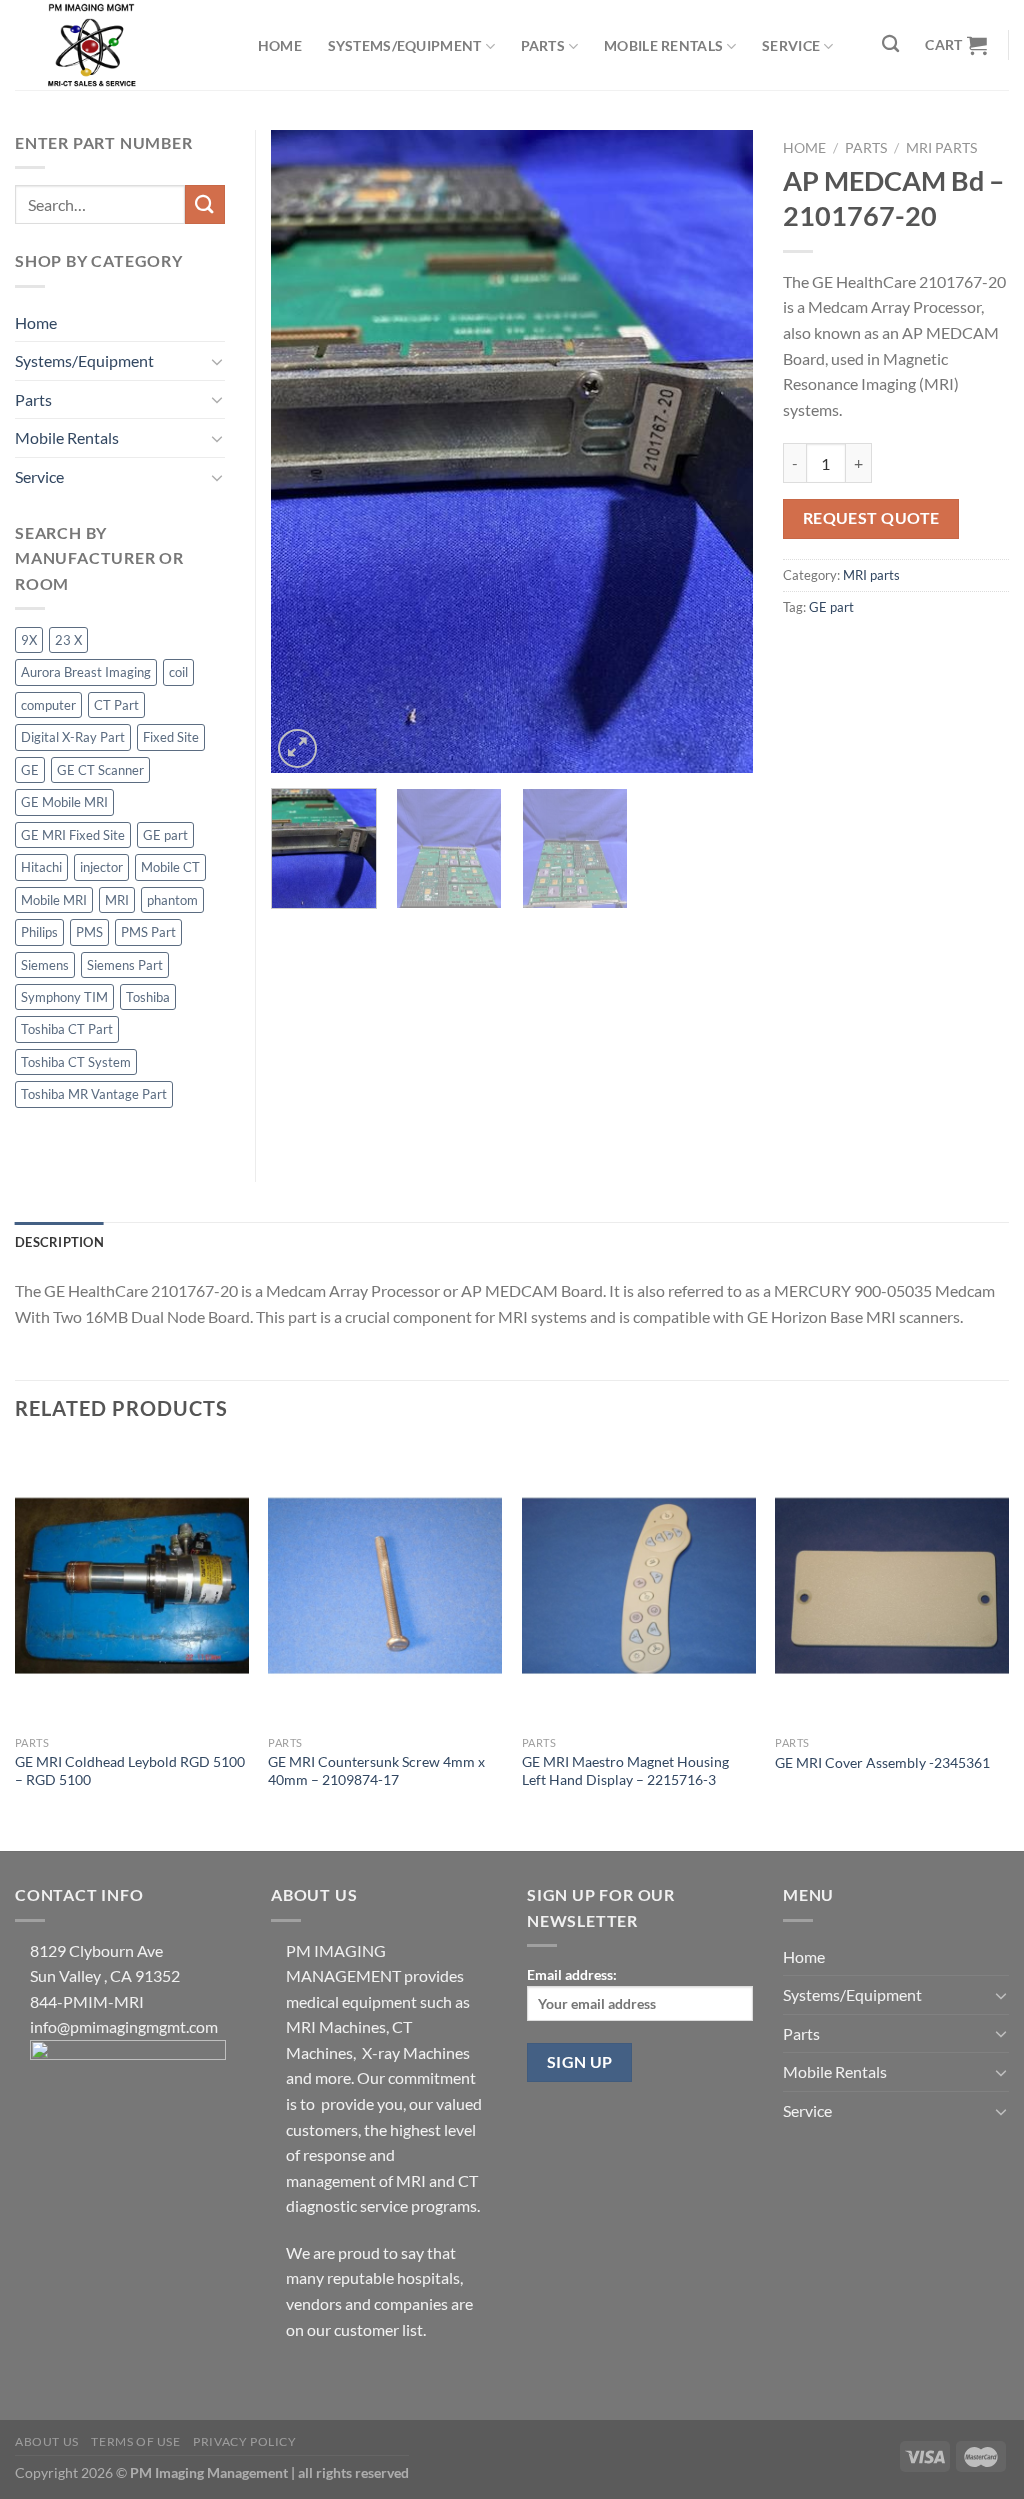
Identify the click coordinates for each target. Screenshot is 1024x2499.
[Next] (718, 451)
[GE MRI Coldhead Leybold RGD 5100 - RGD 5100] (132, 1585)
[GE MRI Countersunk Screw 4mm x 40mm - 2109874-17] (385, 1585)
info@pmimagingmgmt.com (124, 2026)
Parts (543, 45)
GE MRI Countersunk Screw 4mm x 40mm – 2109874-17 (376, 1771)
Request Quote (871, 518)
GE (30, 770)
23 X (68, 640)
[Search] (891, 44)
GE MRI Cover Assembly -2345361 (882, 1762)
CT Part (116, 705)
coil (178, 672)
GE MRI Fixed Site (73, 835)
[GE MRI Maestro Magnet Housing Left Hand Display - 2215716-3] (639, 1585)
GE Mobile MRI (64, 802)
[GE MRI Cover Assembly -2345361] (892, 1585)
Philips (39, 932)
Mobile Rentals (663, 45)
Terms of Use (135, 2441)
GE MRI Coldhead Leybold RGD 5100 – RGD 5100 (130, 1771)
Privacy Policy (245, 2441)
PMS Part (148, 932)
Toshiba (148, 997)
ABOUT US (47, 2441)
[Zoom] (297, 748)
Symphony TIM (64, 997)
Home (280, 45)
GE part (831, 607)
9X (29, 640)
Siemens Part (125, 965)
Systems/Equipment (405, 45)
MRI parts (941, 148)
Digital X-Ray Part (73, 737)
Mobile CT (170, 867)
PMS (89, 932)
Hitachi (41, 867)
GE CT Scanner (100, 770)
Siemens (45, 965)
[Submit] (205, 204)
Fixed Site (171, 737)
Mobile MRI (54, 900)
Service (791, 45)
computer (48, 705)
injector (101, 867)
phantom (172, 900)
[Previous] (306, 451)
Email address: (572, 1974)
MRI (117, 900)
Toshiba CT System (76, 1062)
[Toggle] (217, 361)
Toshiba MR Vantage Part (94, 1094)
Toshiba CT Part (67, 1029)
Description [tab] (59, 1242)
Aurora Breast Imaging (86, 672)
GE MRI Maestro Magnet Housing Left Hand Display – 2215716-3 (625, 1771)
